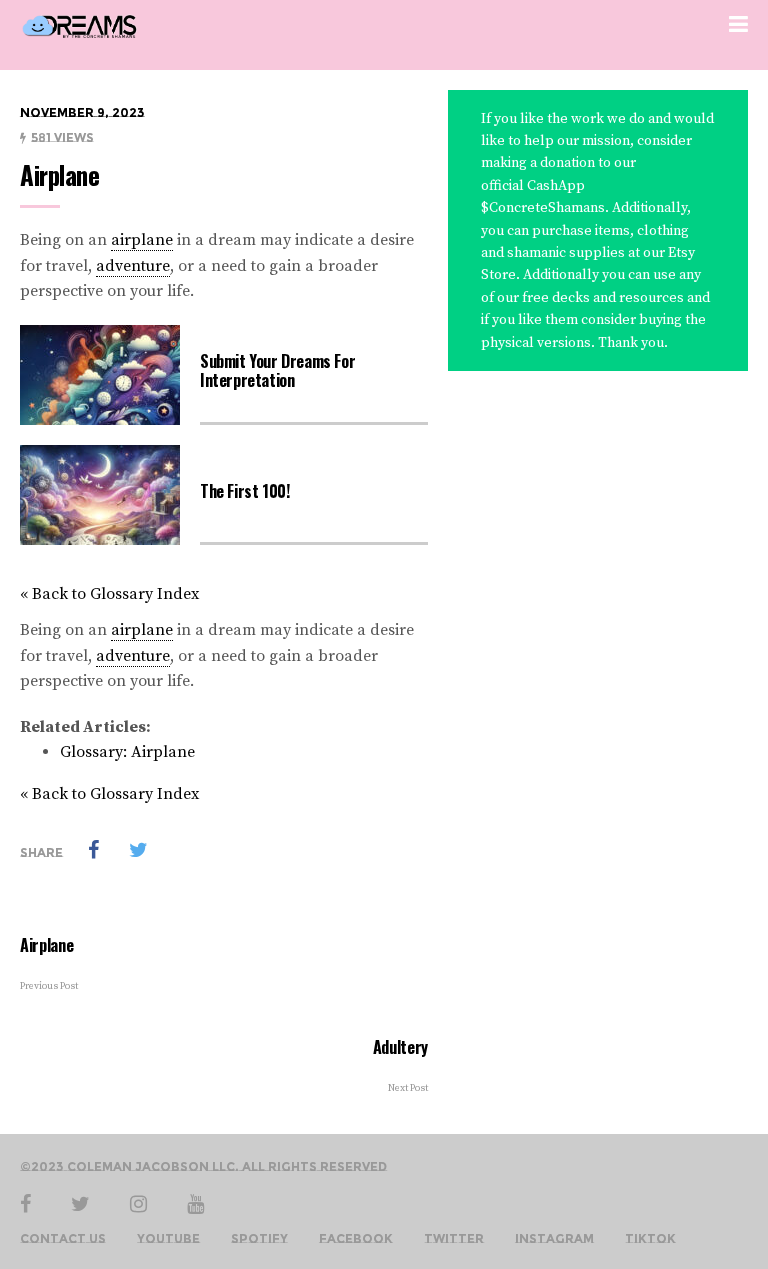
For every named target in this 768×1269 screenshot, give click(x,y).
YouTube (168, 1239)
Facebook (356, 1239)
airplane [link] (142, 240)
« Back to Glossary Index (109, 594)
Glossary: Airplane (127, 752)
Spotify (259, 1239)
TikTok (650, 1239)
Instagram (554, 1239)
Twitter (454, 1239)
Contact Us (63, 1239)
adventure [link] (133, 266)
